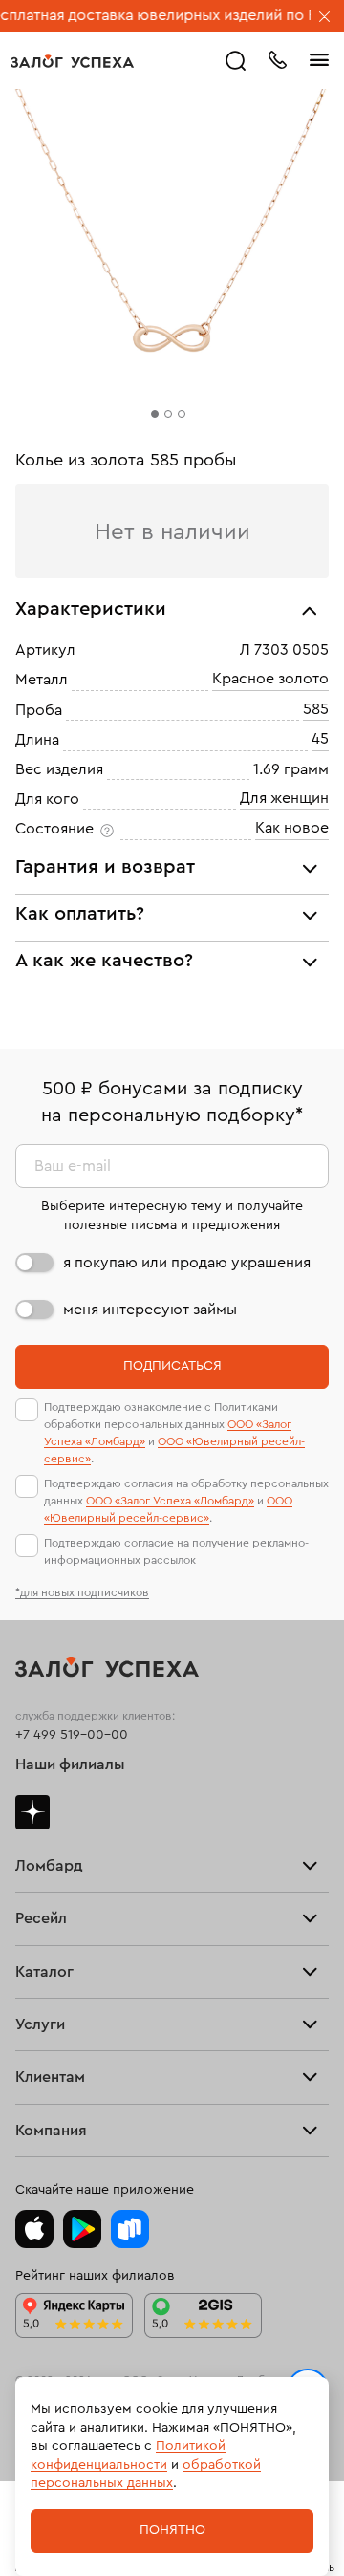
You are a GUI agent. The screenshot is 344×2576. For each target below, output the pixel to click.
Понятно (172, 2530)
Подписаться (172, 1366)
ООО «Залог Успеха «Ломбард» (170, 1501)
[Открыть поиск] (236, 61)
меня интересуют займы (150, 1310)
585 (316, 709)
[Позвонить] (277, 58)
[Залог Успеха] (72, 61)
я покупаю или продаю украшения (187, 1263)
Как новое (292, 829)
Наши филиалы (70, 1764)
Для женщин (284, 798)
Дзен (32, 1812)
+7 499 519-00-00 (72, 1735)
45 (320, 739)
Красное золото (270, 680)
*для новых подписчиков (82, 1592)
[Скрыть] (325, 18)
